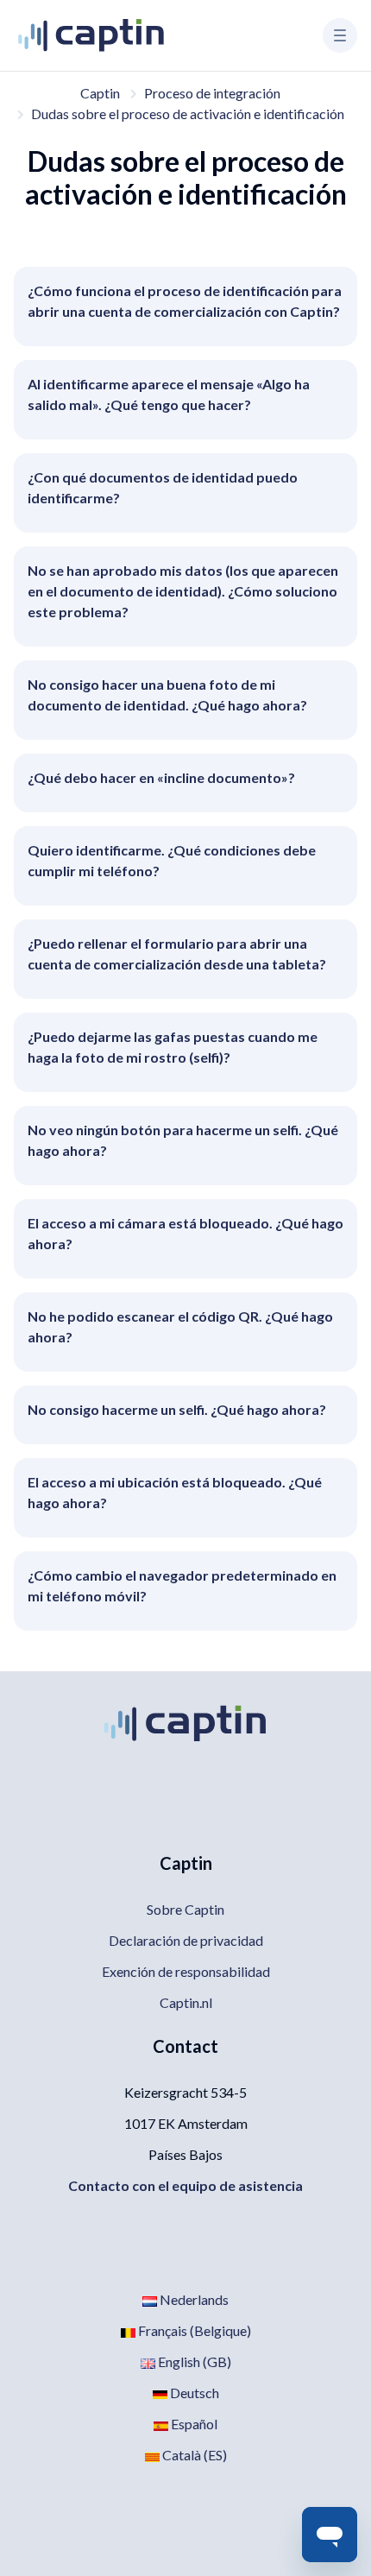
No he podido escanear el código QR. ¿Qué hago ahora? (180, 1326)
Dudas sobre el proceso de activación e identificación (188, 114)
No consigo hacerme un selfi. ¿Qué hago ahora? (177, 1409)
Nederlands (193, 2299)
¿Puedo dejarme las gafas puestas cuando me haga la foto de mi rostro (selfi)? (173, 1047)
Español (193, 2424)
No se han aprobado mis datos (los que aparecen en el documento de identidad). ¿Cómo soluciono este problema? (183, 591)
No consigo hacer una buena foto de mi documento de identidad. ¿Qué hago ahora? (167, 695)
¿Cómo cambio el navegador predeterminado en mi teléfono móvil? (182, 1585)
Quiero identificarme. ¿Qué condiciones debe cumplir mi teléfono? (172, 860)
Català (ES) (193, 2455)
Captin (100, 93)
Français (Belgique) (193, 2330)
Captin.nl (186, 2002)
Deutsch (193, 2393)
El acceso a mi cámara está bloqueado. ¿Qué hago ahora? (185, 1233)
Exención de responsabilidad (186, 1971)
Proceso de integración (212, 93)
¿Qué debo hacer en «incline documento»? (161, 777)
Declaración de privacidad (186, 1940)
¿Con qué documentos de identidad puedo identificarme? (163, 487)
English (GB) (193, 2361)
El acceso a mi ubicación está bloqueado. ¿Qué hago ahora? (175, 1492)
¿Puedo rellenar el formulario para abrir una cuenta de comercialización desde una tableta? (177, 953)
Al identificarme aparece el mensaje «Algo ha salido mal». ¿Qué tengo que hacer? (169, 394)
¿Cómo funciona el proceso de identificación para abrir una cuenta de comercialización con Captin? (185, 301)
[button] (340, 35)
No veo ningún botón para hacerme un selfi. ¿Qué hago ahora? (183, 1140)
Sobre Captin (185, 1909)
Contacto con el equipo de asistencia (185, 2185)
